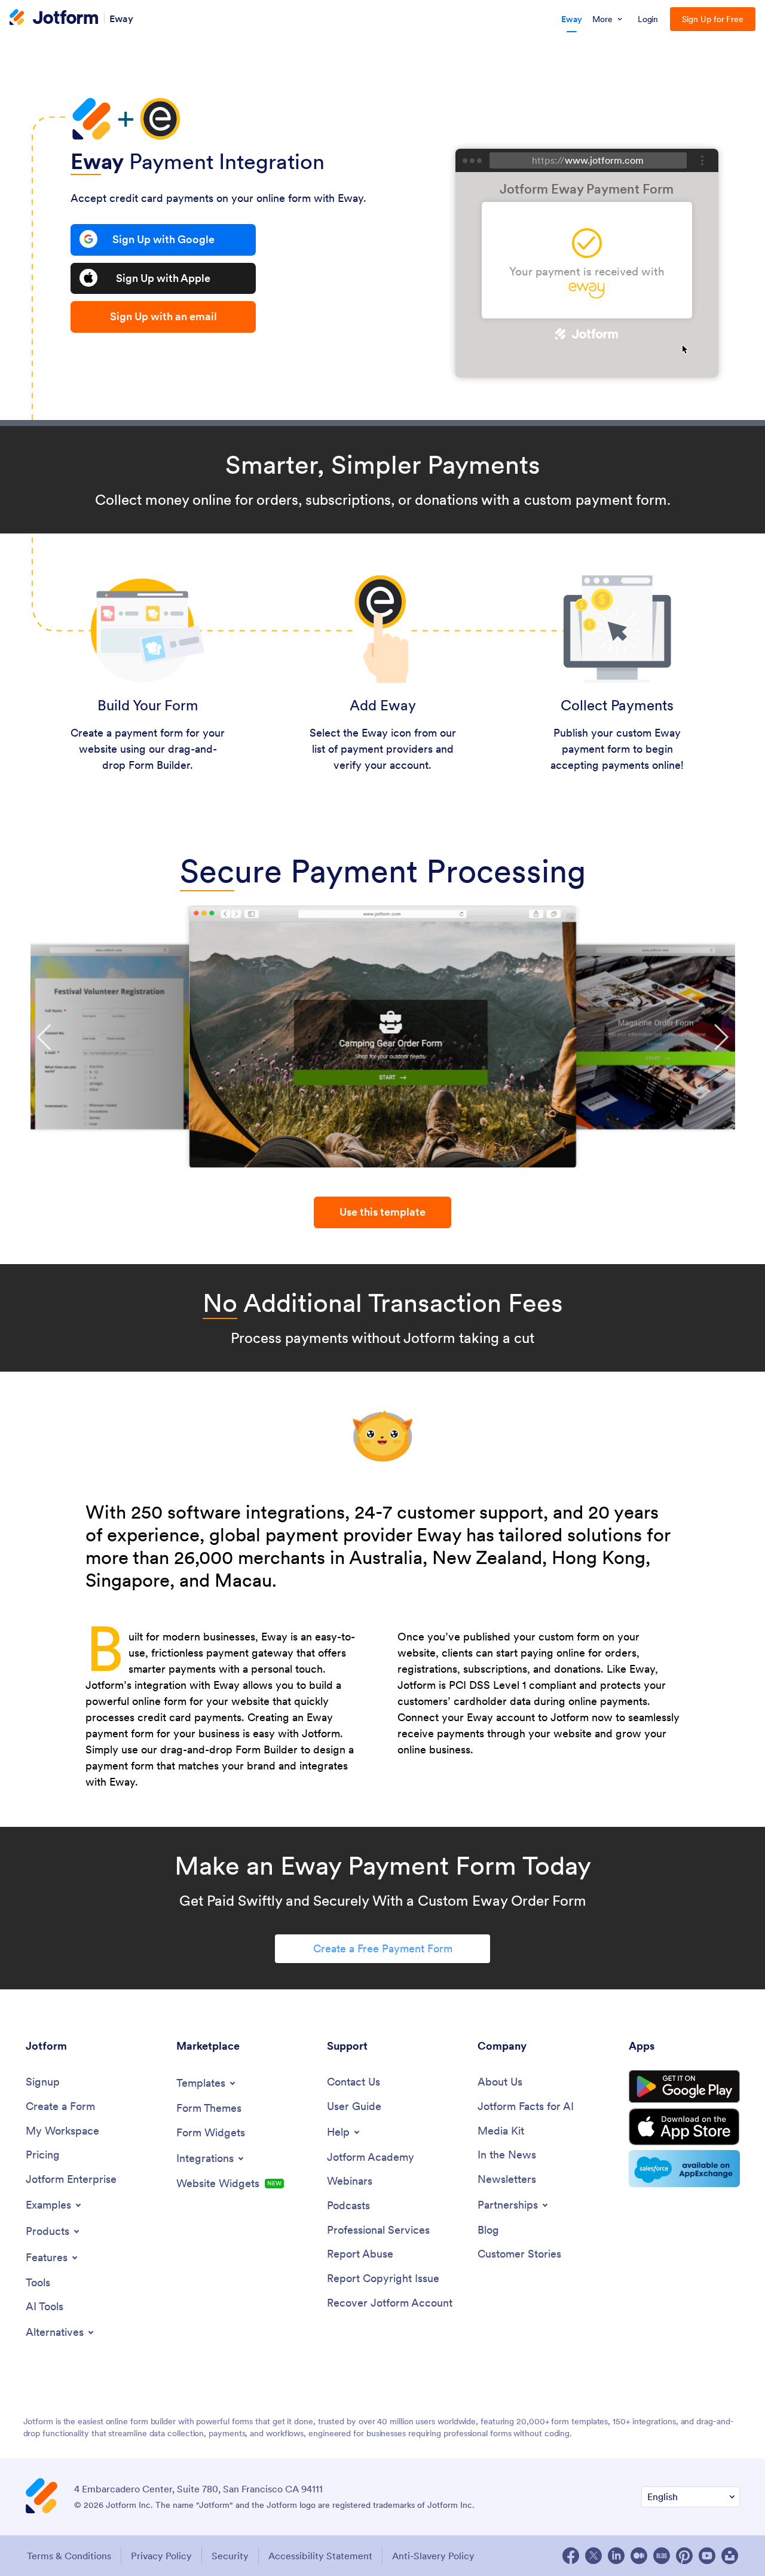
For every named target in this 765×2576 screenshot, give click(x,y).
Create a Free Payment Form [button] (383, 1948)
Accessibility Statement (320, 2556)
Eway (121, 18)
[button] (45, 1037)
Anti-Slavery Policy (433, 2556)
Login (648, 19)
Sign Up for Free (713, 19)
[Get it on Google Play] (684, 2087)
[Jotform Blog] (662, 2556)
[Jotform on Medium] (639, 2556)
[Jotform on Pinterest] (684, 2556)
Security (230, 2556)
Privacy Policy (161, 2556)
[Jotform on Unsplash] (730, 2556)
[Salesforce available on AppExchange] (684, 2169)
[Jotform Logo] (54, 19)
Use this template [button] (382, 1212)
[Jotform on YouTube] (707, 2556)
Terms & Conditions (69, 2556)
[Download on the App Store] (684, 2127)
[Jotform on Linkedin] (616, 2556)
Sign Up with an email (163, 316)
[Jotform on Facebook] (571, 2556)
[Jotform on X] (593, 2556)
